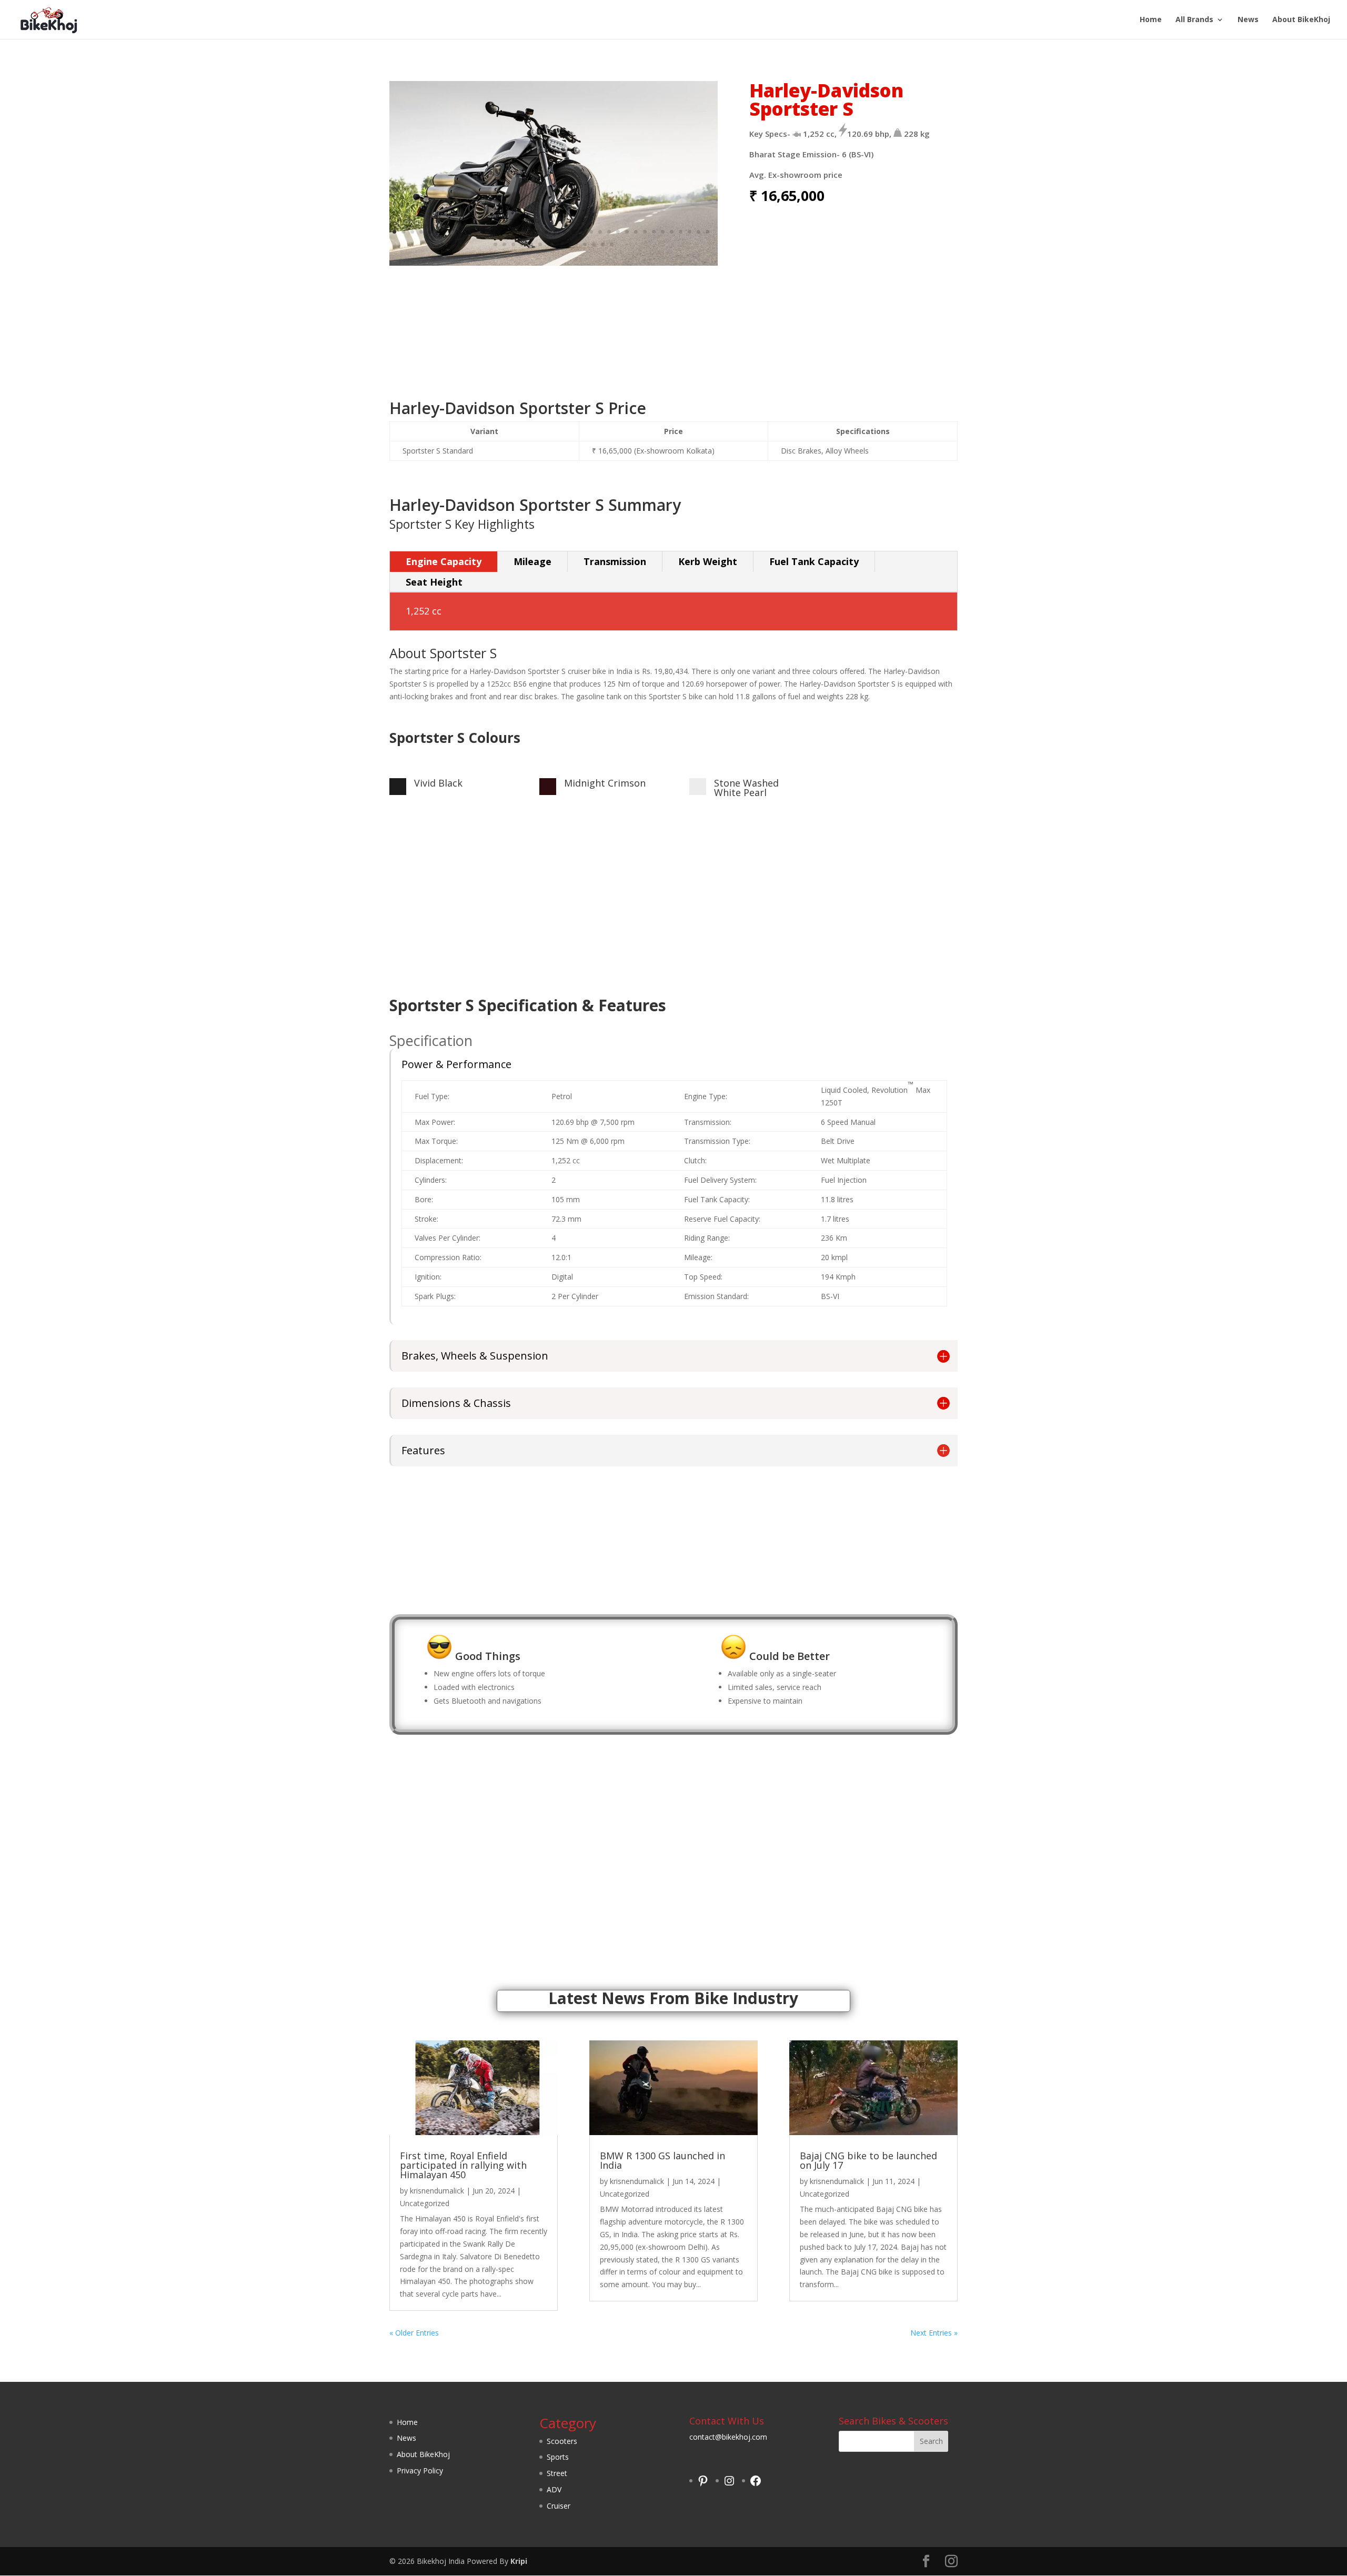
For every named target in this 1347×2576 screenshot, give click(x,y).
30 (654, 232)
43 (549, 244)
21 (573, 232)
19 (555, 232)
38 (504, 244)
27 (627, 232)
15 (520, 232)
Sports (558, 2457)
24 (600, 232)
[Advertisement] (673, 333)
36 (707, 232)
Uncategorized (425, 2203)
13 (502, 232)
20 (564, 232)
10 (475, 232)
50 (612, 244)
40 (522, 244)
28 (636, 232)
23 (591, 232)
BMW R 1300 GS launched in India (662, 2160)
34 (690, 232)
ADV (554, 2489)
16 (529, 232)
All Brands (1194, 20)
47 (585, 244)
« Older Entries (414, 2333)
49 (603, 244)
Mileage (532, 561)
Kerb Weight (708, 561)
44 (558, 244)
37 (495, 244)
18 (546, 232)
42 (540, 244)
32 (672, 232)
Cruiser (559, 2506)
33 (681, 232)
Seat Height (434, 582)
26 (618, 232)
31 (663, 232)
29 (645, 232)
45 (567, 244)
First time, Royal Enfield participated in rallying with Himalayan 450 (463, 2165)
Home (1151, 20)
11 (484, 232)
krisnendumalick (437, 2191)
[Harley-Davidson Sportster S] (554, 263)
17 (537, 232)
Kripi (519, 2561)
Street (557, 2473)
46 (576, 244)
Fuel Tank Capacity (814, 561)
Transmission (615, 561)
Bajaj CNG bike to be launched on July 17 (868, 2160)
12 (493, 232)
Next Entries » (934, 2333)
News (1248, 20)
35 (698, 232)
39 (513, 244)
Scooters (562, 2441)
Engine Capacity (444, 561)
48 (594, 244)
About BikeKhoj (1301, 20)
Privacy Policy (420, 2471)
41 (531, 244)
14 (511, 232)
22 (582, 232)
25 (609, 232)
